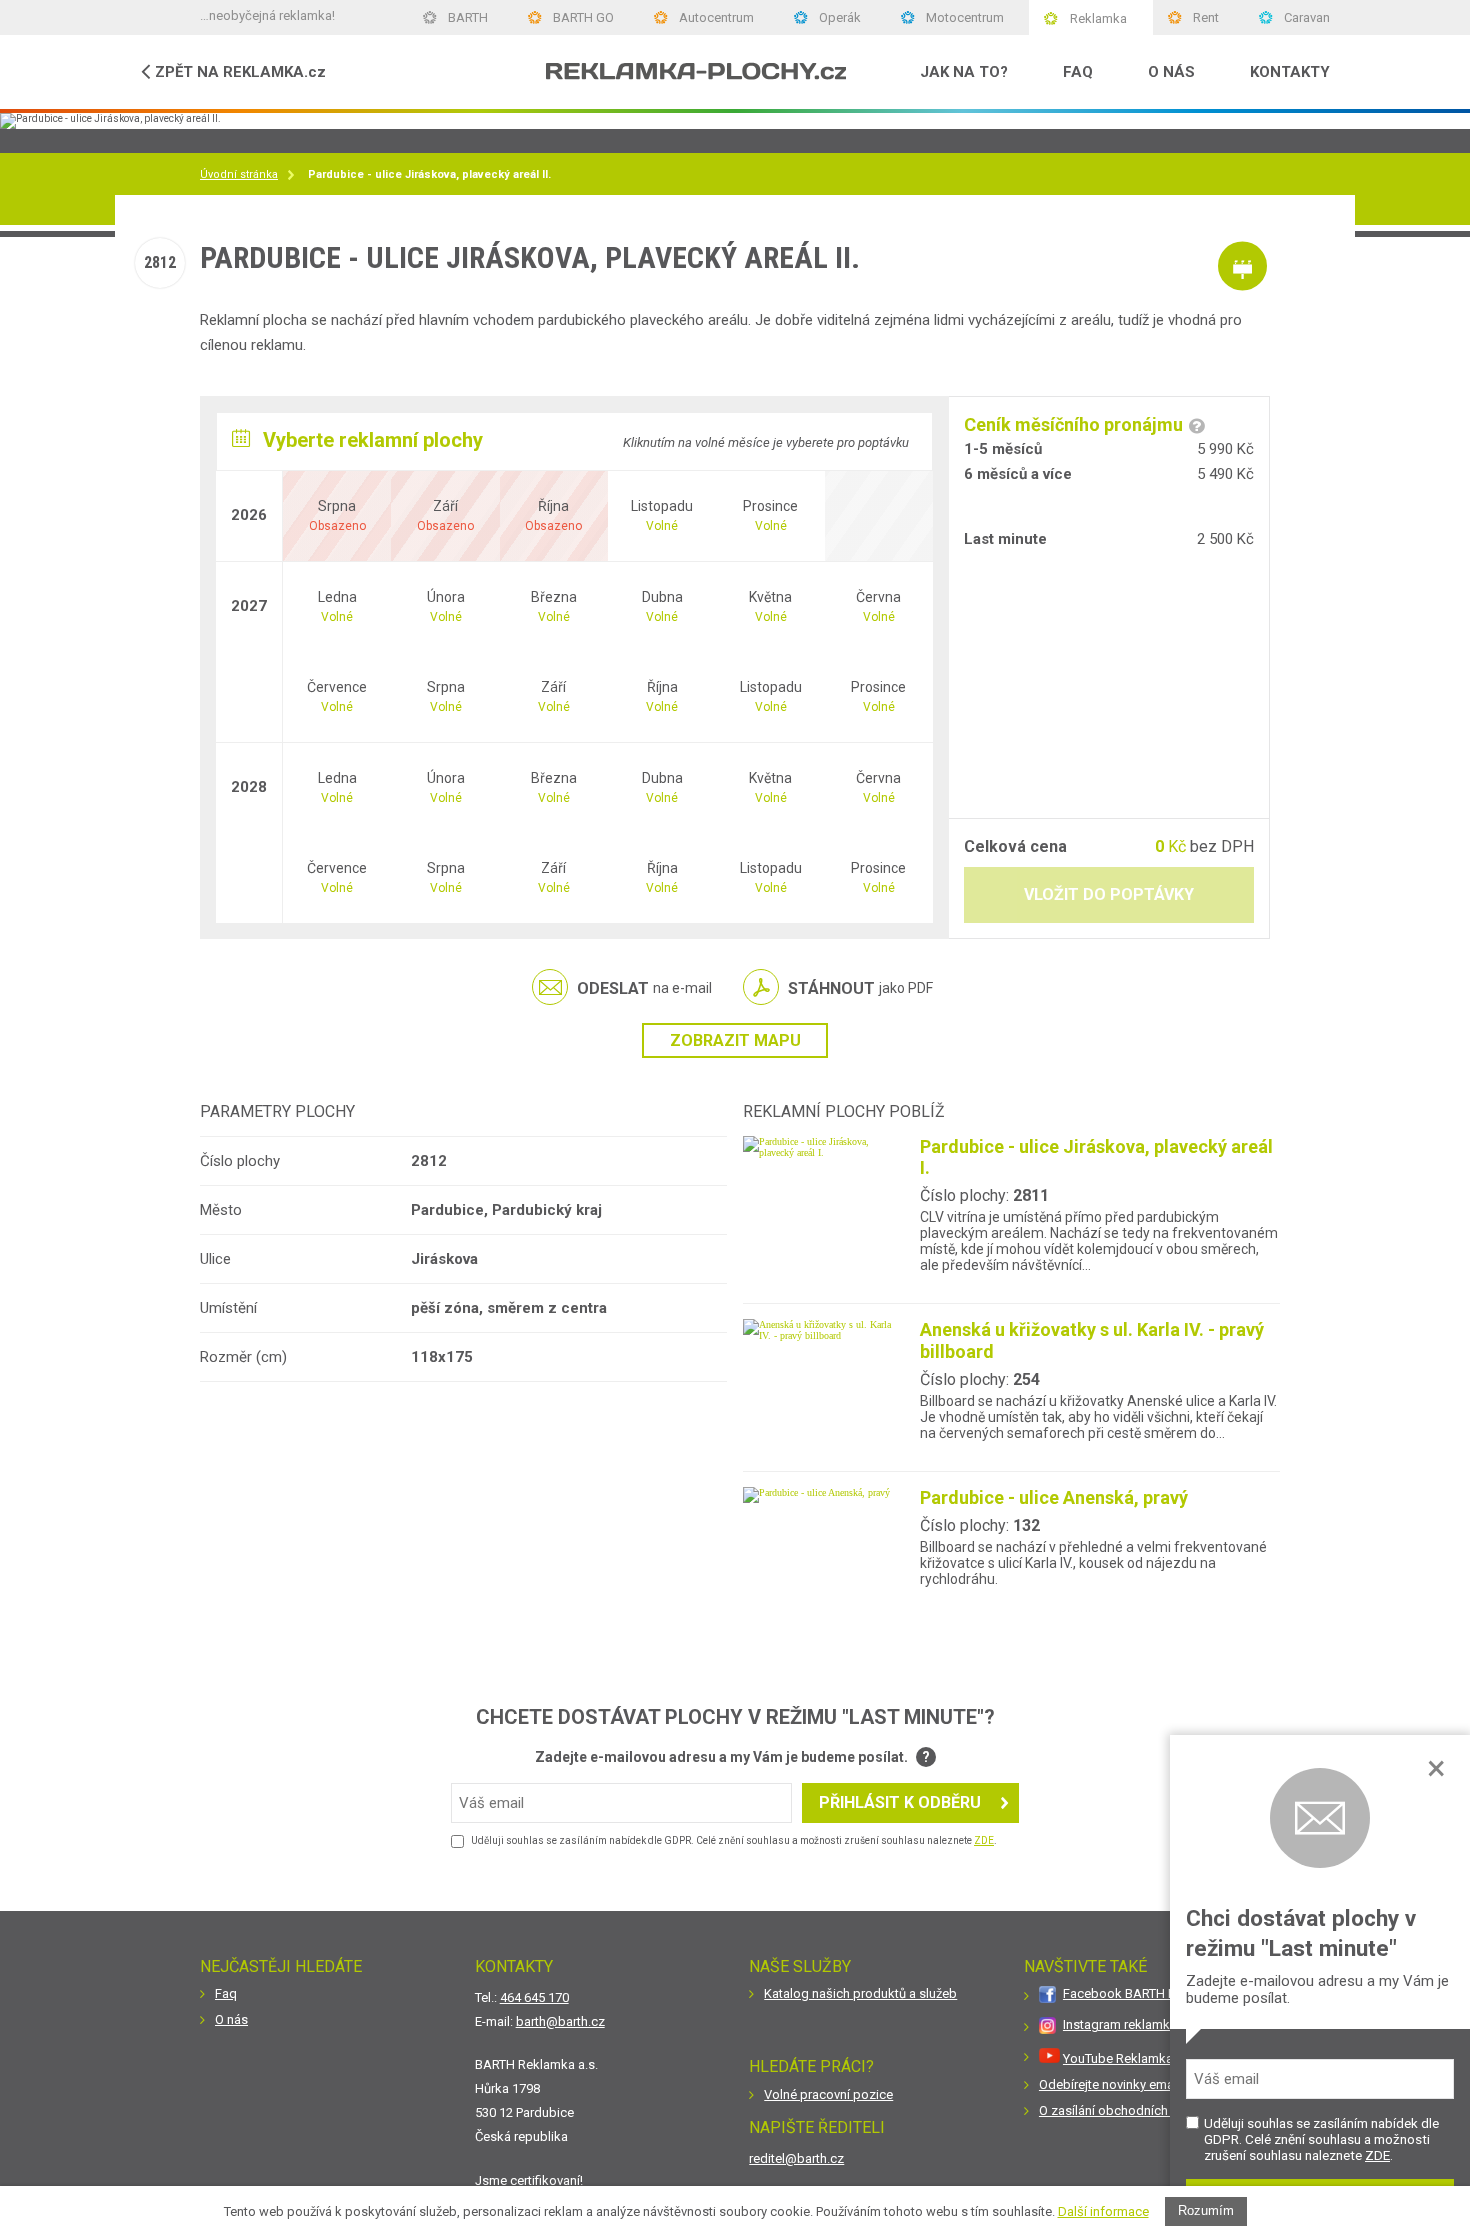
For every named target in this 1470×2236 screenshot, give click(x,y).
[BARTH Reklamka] (697, 72)
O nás (231, 2019)
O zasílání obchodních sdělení (1126, 2110)
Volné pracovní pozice (828, 2094)
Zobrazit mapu (735, 1040)
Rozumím (1206, 2210)
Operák (840, 17)
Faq (226, 1993)
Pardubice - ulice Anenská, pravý (1054, 1497)
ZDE (1377, 2155)
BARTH (468, 17)
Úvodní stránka (239, 174)
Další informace (1103, 2211)
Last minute (1005, 539)
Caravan (1307, 17)
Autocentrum (716, 17)
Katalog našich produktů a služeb (860, 1993)
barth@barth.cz (560, 2021)
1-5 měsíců (1003, 449)
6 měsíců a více (1018, 474)
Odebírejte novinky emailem (1118, 2084)
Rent (1206, 17)
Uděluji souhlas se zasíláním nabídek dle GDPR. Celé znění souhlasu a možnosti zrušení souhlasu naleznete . (1321, 2139)
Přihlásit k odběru (900, 1802)
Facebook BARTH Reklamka (1144, 1993)
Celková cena (1015, 846)
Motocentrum (965, 17)
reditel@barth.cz (796, 2158)
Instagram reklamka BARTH (1141, 2024)
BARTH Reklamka (266, 1897)
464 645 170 (534, 1997)
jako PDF (860, 988)
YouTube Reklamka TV (1127, 2058)
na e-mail (644, 988)
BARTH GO (583, 17)
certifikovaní (545, 2180)
